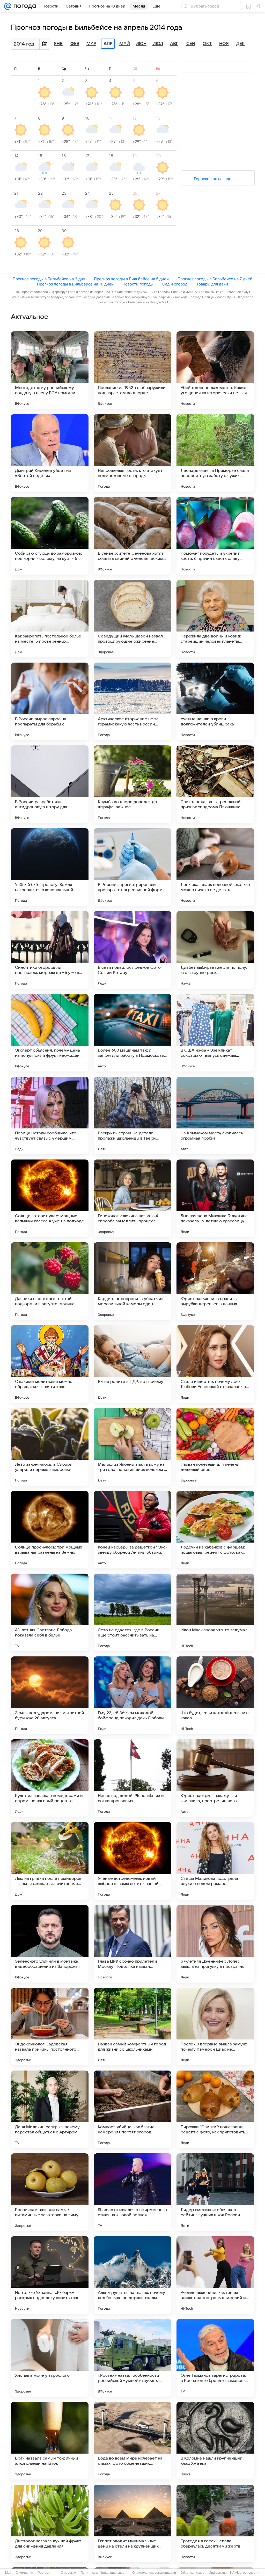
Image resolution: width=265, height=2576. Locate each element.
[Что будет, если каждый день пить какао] (215, 1695)
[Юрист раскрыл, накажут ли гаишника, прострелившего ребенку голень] (215, 1778)
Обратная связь (192, 2573)
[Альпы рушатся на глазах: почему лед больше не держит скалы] (132, 2275)
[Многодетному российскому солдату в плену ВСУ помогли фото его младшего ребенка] (50, 370)
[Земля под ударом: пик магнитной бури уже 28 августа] (50, 1695)
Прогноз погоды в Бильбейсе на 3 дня (49, 279)
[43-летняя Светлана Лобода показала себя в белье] (50, 1612)
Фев (75, 44)
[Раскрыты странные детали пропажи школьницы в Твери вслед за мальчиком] (132, 1115)
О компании (24, 2573)
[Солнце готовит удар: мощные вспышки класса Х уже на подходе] (50, 1198)
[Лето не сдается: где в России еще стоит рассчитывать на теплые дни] (132, 1612)
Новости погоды (138, 284)
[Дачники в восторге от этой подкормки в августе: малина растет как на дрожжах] (50, 1281)
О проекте (68, 2573)
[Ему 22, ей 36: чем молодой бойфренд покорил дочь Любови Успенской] (132, 1695)
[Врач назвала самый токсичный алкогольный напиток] (50, 2441)
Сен (191, 44)
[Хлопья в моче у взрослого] (50, 2358)
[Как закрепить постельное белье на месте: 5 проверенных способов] (50, 619)
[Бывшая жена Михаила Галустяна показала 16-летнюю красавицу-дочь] (215, 1198)
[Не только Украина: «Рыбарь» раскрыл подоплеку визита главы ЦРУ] (50, 2275)
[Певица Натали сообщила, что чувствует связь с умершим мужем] (50, 1115)
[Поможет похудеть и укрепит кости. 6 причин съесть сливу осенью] (215, 536)
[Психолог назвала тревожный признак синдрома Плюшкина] (215, 784)
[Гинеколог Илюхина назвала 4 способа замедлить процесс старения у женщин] (132, 1198)
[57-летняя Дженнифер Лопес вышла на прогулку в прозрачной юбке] (215, 1944)
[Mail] (8, 6)
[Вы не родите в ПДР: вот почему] (132, 1364)
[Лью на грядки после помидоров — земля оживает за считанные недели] (50, 1861)
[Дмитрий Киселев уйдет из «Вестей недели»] (50, 453)
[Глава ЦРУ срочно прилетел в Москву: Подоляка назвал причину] (132, 1944)
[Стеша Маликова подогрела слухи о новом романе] (215, 1861)
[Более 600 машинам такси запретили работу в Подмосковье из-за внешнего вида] (132, 1033)
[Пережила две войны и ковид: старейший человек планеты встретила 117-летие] (215, 619)
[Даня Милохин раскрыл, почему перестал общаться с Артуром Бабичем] (50, 2109)
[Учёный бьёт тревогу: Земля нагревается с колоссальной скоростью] (50, 867)
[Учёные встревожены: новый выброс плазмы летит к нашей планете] (132, 1861)
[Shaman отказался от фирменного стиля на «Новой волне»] (132, 2192)
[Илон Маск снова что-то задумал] (215, 1612)
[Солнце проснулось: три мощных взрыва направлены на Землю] (50, 1530)
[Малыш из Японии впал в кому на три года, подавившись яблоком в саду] (132, 1447)
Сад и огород (175, 284)
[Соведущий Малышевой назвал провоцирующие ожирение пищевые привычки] (132, 619)
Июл (158, 44)
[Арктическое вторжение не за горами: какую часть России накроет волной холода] (132, 701)
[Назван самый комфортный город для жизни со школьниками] (132, 2027)
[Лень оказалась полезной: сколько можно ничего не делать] (215, 867)
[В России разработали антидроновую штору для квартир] (50, 784)
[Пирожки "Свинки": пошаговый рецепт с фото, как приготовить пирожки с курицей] (215, 2109)
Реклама (44, 2573)
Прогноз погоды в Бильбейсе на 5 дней (131, 279)
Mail (8, 2573)
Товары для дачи (212, 284)
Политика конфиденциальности (104, 2573)
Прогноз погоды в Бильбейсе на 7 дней (215, 279)
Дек (241, 44)
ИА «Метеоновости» (245, 2573)
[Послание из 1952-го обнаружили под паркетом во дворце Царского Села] (132, 370)
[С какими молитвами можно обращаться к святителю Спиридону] (50, 1364)
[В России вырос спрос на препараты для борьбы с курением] (50, 701)
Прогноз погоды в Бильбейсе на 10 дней (75, 284)
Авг (174, 44)
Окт (207, 44)
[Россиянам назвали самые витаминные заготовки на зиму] (50, 2192)
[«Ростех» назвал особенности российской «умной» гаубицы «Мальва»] (132, 2358)
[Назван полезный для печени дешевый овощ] (215, 1447)
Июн (141, 44)
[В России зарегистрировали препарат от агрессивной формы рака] (132, 867)
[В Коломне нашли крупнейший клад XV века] (215, 2441)
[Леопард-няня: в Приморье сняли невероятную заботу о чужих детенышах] (215, 453)
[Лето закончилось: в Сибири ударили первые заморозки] (50, 1447)
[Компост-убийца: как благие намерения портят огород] (132, 2109)
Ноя (224, 44)
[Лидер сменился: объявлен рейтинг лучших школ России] (215, 2192)
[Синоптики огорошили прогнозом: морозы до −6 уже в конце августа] (50, 950)
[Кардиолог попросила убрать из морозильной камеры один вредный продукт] (132, 1281)
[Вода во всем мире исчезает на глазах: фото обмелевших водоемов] (132, 2441)
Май (125, 44)
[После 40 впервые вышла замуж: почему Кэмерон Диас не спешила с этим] (215, 2027)
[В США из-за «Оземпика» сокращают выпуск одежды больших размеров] (215, 1033)
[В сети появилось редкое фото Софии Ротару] (132, 950)
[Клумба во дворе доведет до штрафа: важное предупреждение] (132, 784)
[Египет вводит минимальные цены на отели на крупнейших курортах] (132, 2523)
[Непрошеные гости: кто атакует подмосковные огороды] (132, 453)
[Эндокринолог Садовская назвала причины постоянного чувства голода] (50, 2027)
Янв (58, 44)
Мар (91, 44)
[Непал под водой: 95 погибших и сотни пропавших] (132, 1778)
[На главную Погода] (24, 6)
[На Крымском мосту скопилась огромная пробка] (215, 1115)
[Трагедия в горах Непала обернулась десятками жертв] (215, 2523)
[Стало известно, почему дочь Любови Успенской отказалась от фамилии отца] (215, 1364)
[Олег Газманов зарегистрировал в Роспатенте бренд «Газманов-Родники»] (215, 2358)
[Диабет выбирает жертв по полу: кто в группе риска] (215, 950)
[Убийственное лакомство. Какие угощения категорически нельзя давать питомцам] (215, 370)
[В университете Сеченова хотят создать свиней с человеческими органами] (132, 536)
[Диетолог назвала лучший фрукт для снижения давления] (50, 2523)
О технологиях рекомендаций (154, 2573)
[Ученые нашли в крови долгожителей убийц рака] (215, 701)
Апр (108, 44)
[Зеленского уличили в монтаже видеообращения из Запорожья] (50, 1944)
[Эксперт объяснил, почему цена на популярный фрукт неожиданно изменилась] (50, 1033)
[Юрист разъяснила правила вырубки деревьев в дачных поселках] (215, 1281)
